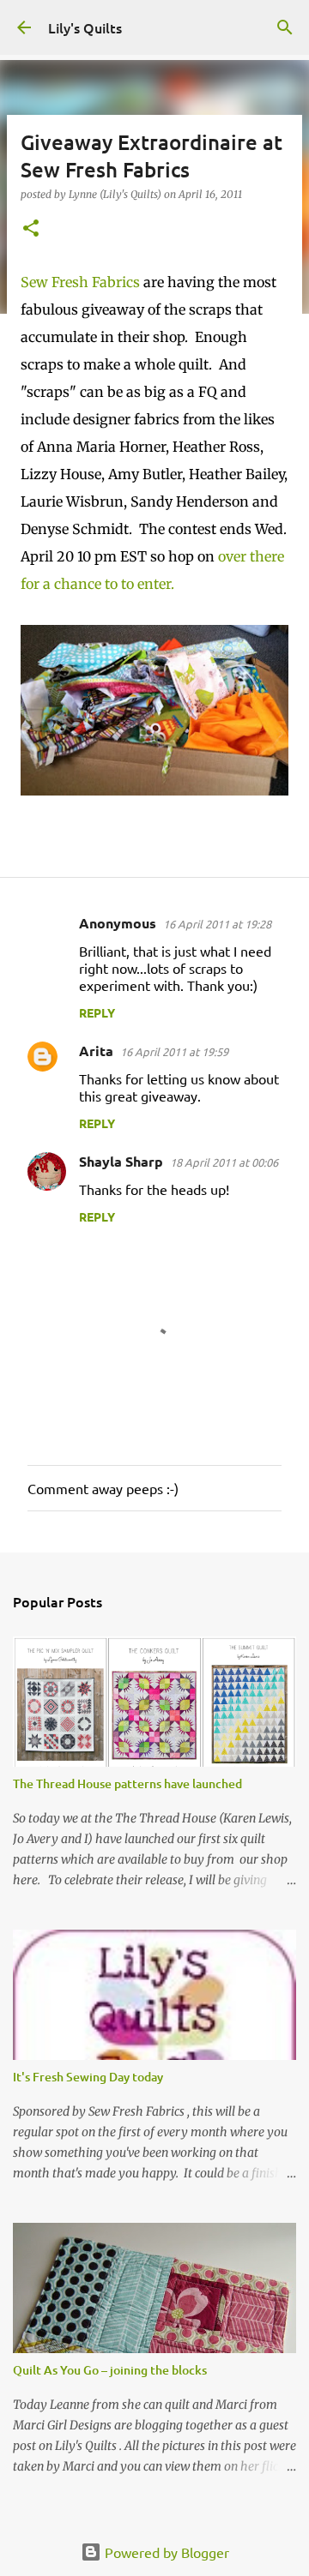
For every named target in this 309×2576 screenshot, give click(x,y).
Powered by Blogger (165, 2552)
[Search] (285, 27)
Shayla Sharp (121, 1161)
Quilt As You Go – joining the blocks (110, 2370)
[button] (31, 229)
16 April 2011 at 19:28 (217, 924)
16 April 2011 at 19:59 (174, 1051)
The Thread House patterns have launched (127, 1783)
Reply (97, 1012)
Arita (96, 1051)
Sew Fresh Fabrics (82, 282)
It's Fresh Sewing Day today (88, 2077)
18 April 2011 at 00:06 (224, 1162)
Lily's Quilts (85, 27)
